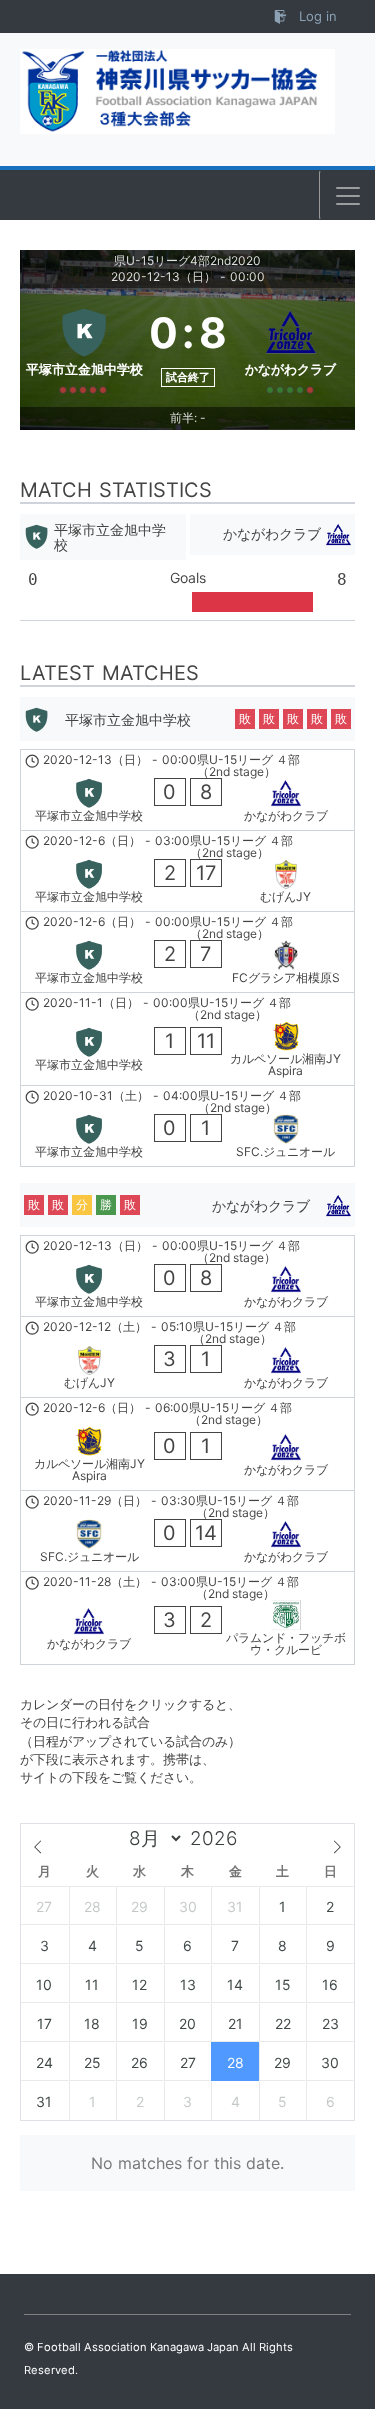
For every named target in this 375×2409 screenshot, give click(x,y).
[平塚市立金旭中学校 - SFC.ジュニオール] (187, 1126)
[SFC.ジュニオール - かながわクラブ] (187, 1531)
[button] (348, 196)
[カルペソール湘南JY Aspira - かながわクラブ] (187, 1444)
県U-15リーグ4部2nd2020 (187, 260)
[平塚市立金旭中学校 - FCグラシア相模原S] (187, 952)
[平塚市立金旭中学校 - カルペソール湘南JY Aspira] (187, 1039)
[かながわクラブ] (291, 347)
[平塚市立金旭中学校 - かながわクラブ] (187, 790)
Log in (316, 16)
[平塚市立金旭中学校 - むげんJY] (187, 871)
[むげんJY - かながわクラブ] (187, 1357)
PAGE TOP (345, 2319)
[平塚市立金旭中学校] (84, 347)
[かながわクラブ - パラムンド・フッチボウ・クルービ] (187, 1618)
